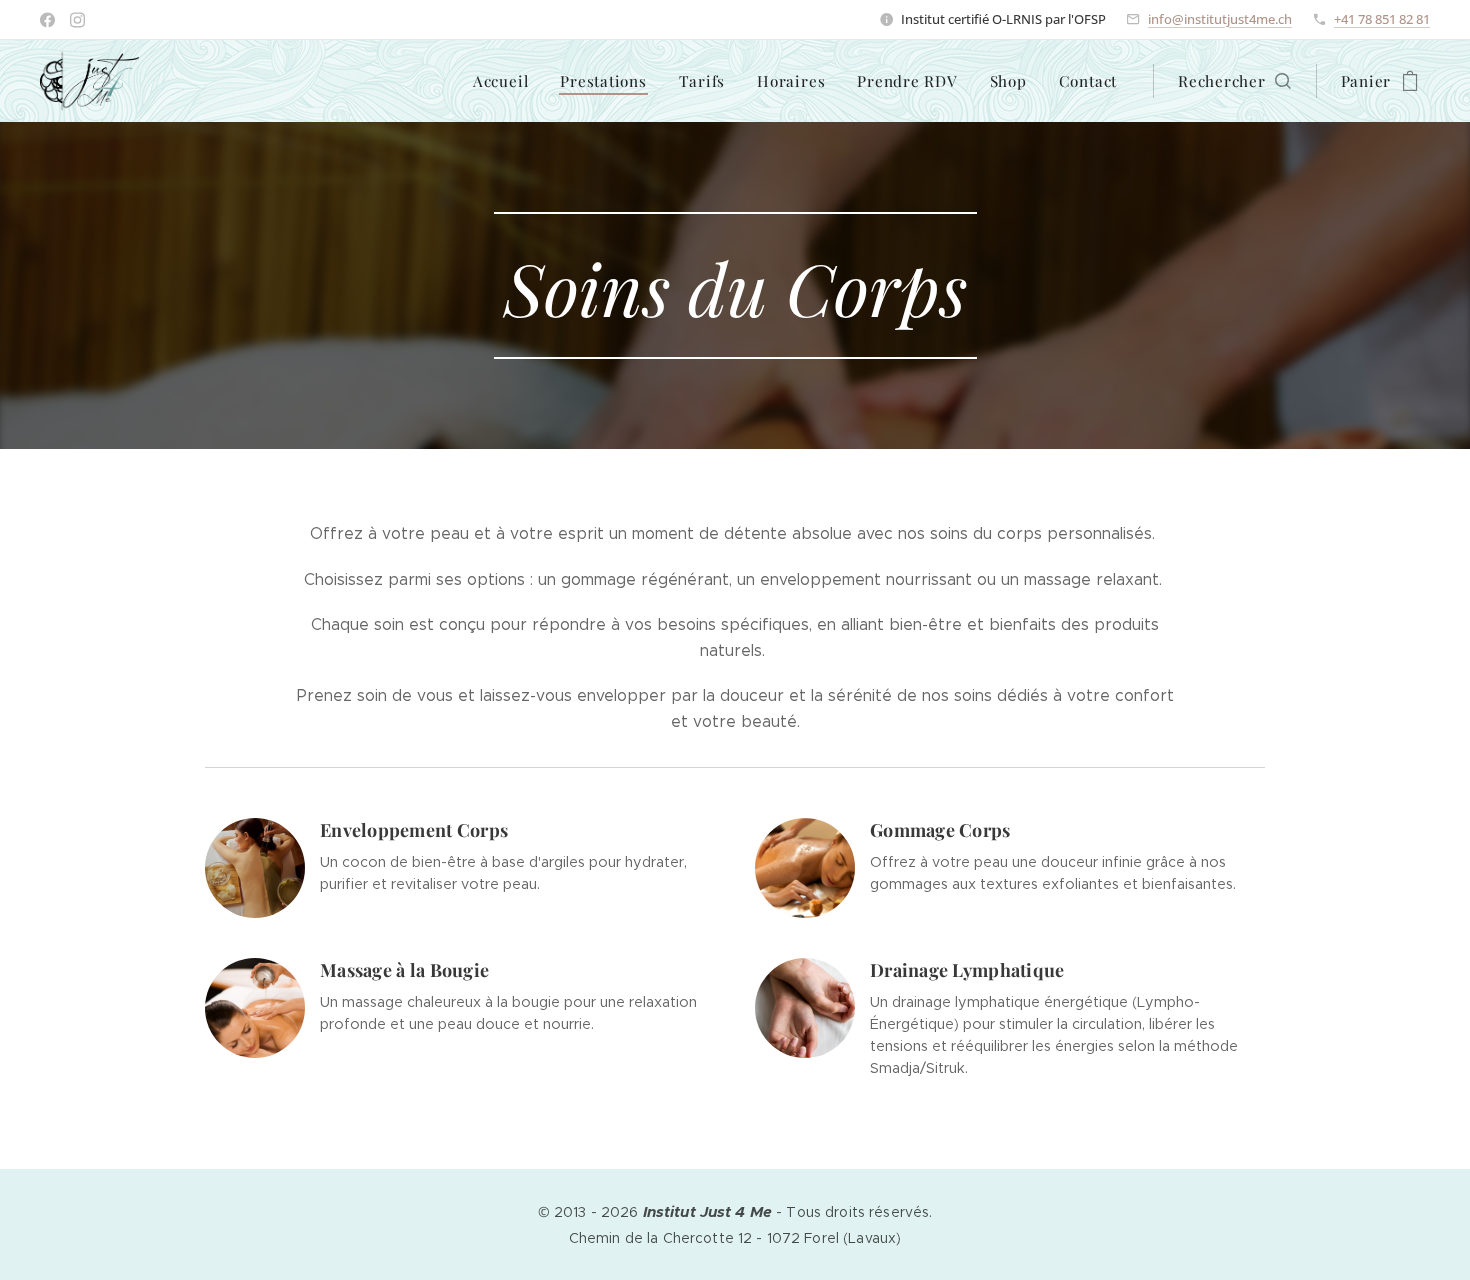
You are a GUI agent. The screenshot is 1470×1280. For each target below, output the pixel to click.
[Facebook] (47, 20)
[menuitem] (506, 81)
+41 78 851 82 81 (1382, 19)
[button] (1234, 81)
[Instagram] (77, 20)
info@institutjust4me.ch (1220, 19)
